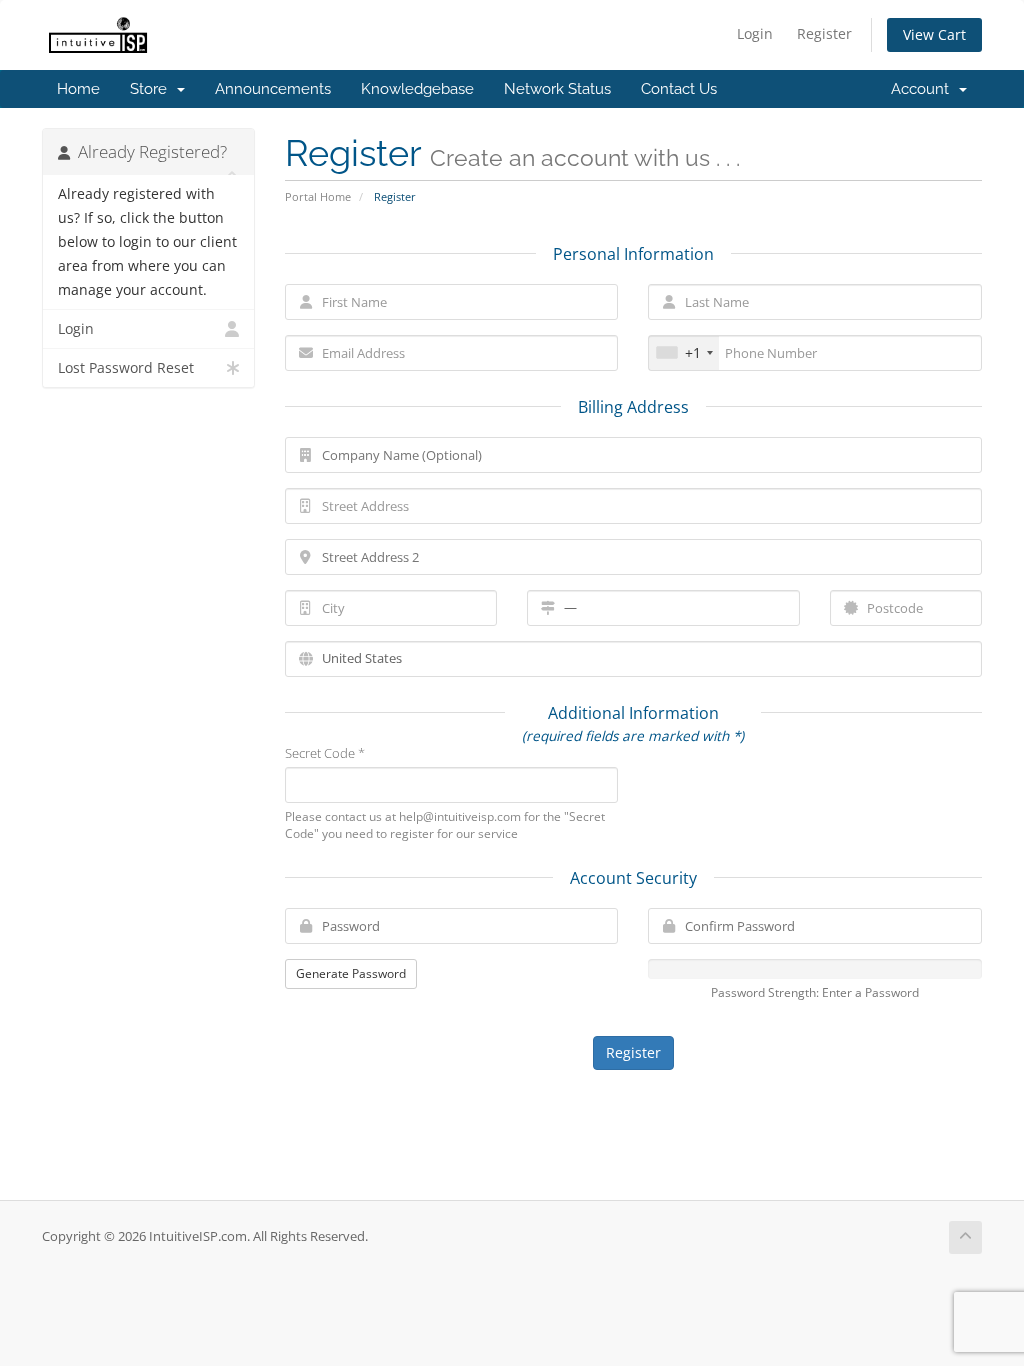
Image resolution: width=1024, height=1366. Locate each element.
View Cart (934, 34)
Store (152, 89)
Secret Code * (325, 753)
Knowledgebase (417, 89)
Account (924, 89)
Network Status (557, 89)
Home (78, 89)
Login (755, 33)
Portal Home (318, 196)
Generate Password (351, 973)
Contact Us (679, 89)
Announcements (273, 89)
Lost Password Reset (126, 368)
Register (824, 33)
